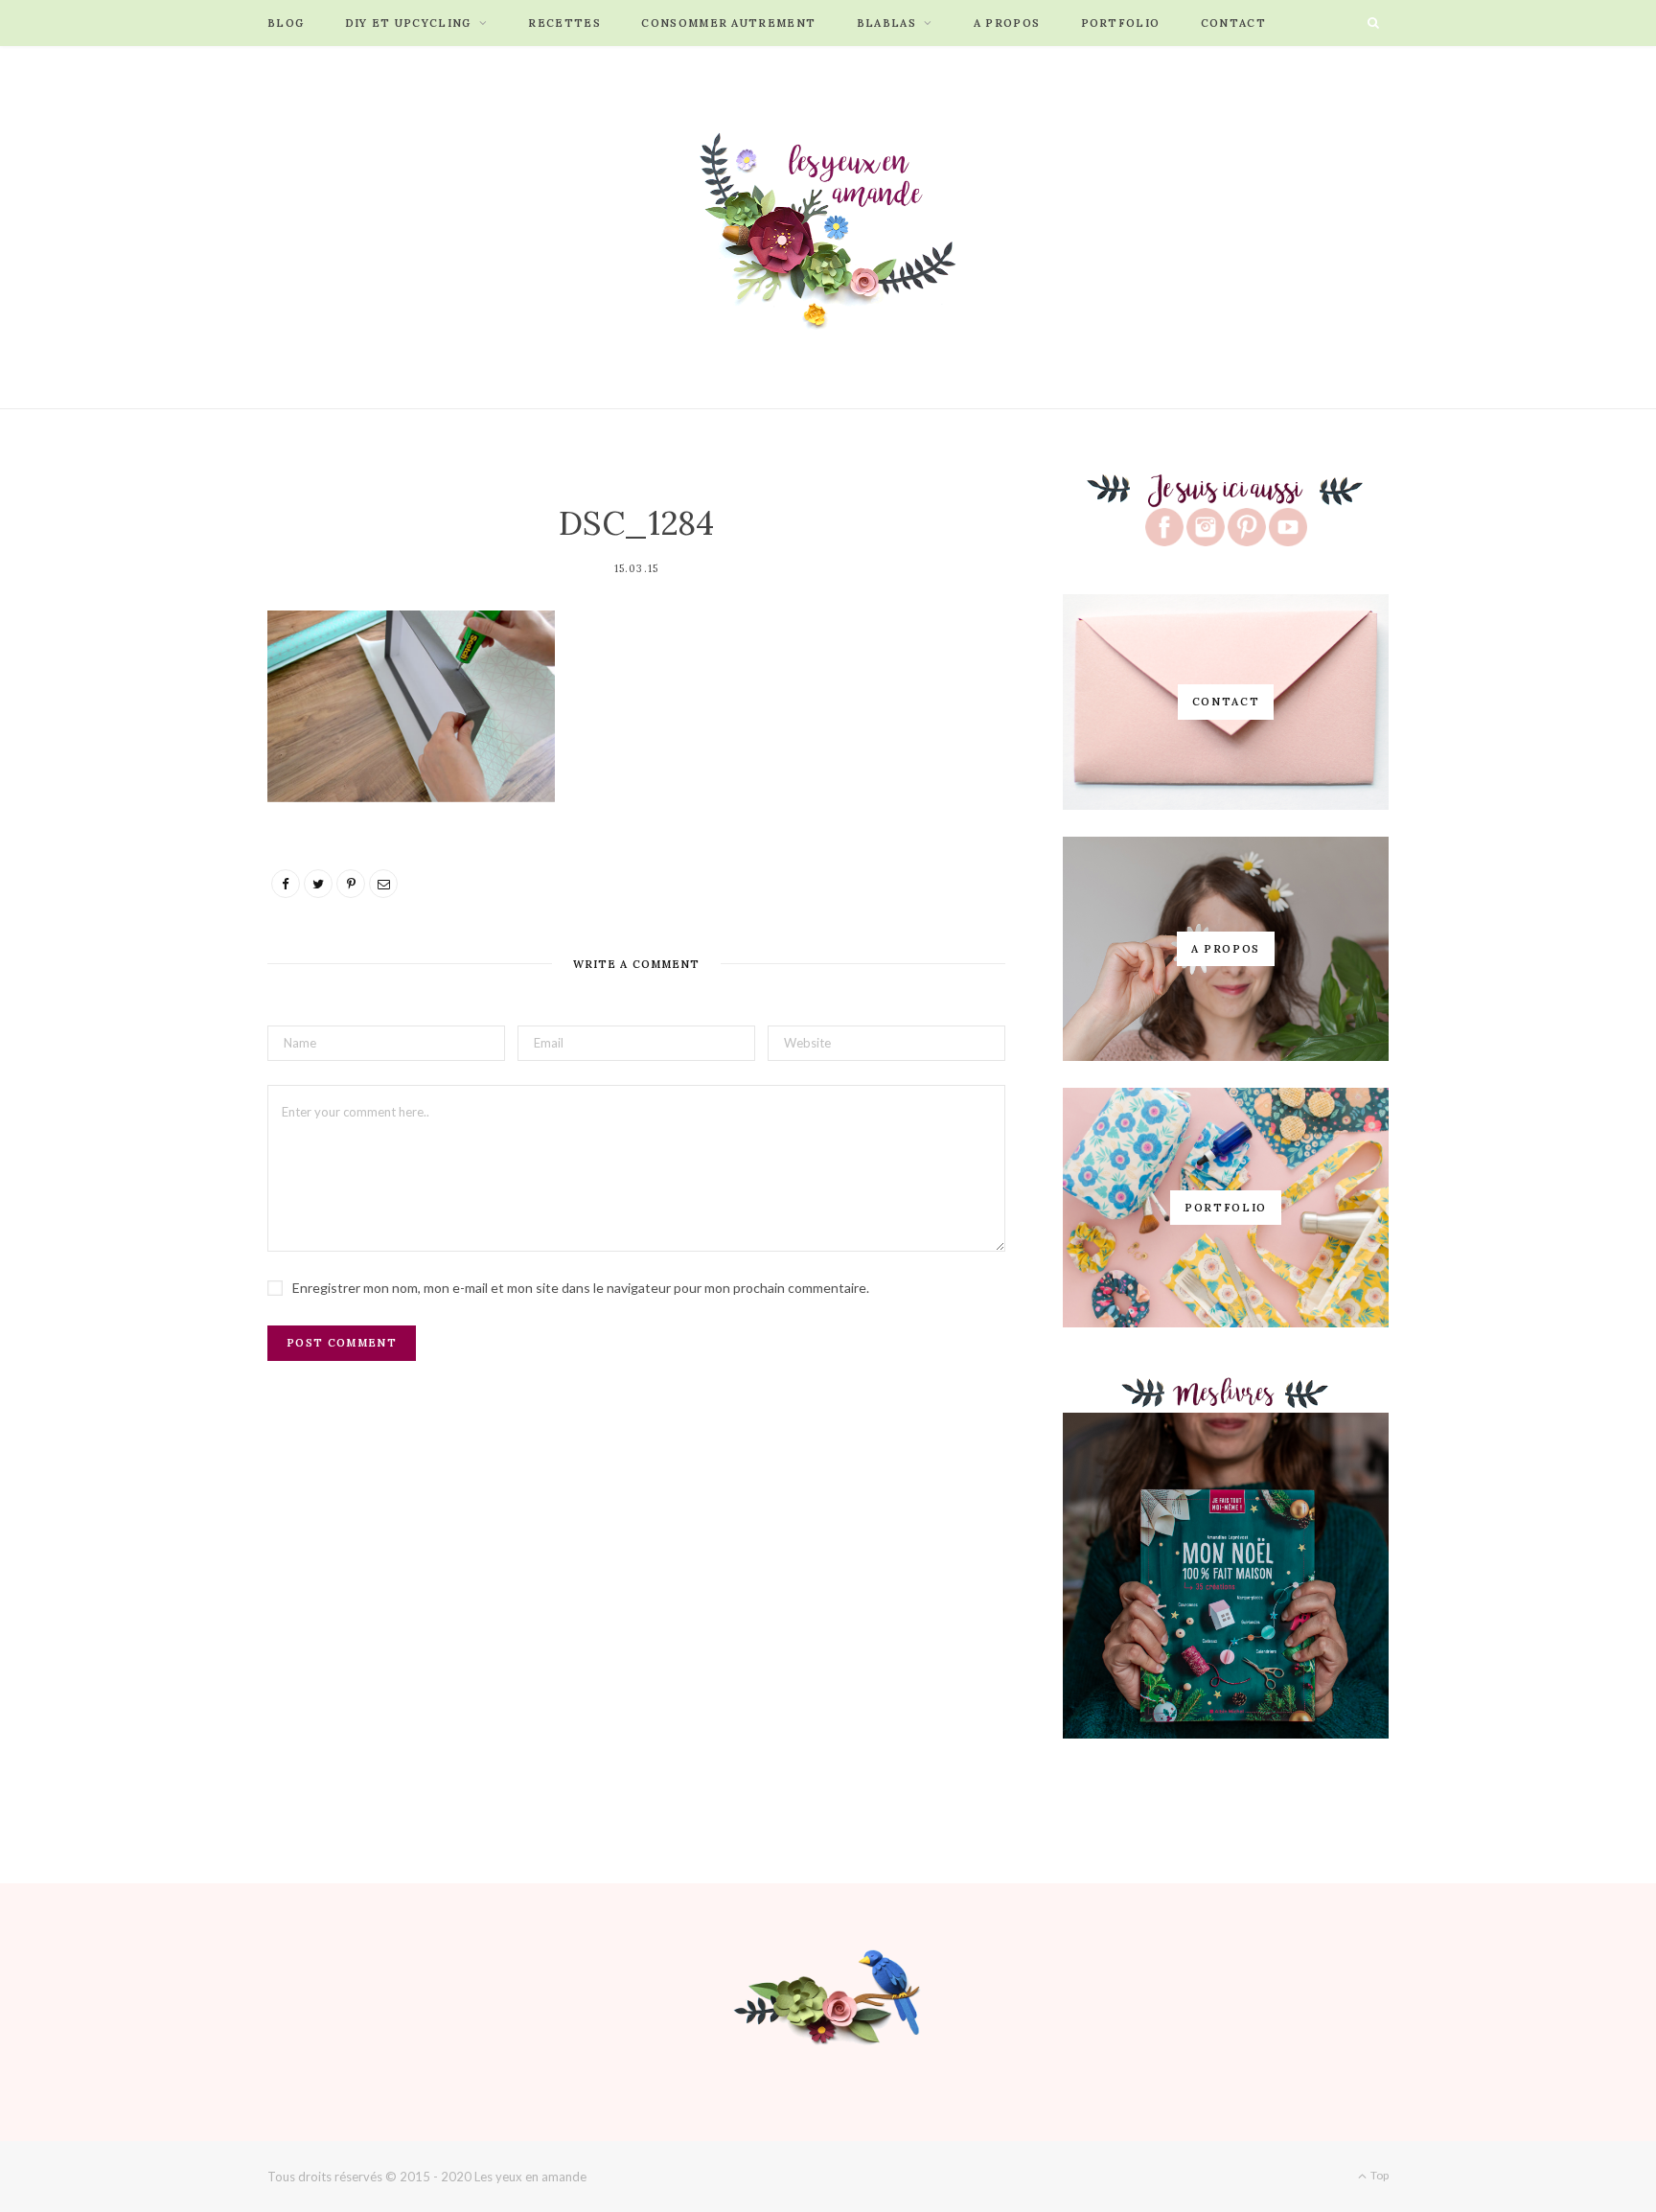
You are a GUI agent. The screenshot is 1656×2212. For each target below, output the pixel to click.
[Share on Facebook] (286, 884)
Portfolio (1121, 23)
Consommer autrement (728, 23)
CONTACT (1233, 23)
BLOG (286, 23)
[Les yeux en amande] (828, 227)
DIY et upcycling (408, 23)
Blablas (886, 23)
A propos (1007, 23)
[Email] (383, 884)
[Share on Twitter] (318, 884)
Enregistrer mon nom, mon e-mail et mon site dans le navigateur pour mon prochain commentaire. (581, 1288)
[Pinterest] (351, 884)
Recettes (564, 23)
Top (1379, 2175)
